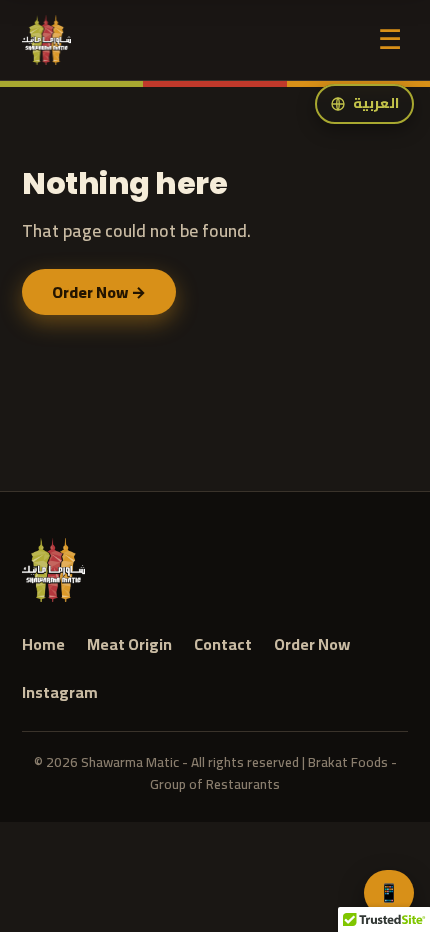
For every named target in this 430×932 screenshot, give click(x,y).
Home (43, 645)
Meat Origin (129, 645)
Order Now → (99, 292)
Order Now (312, 645)
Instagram (60, 693)
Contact (223, 645)
